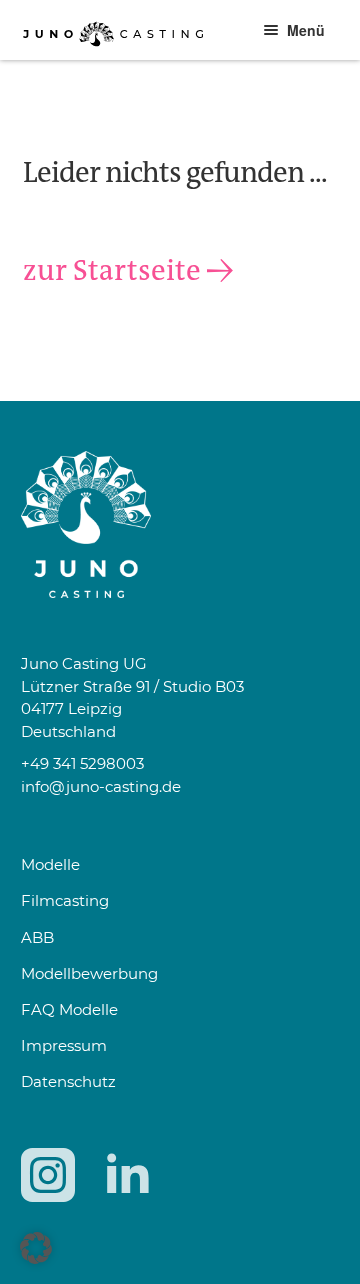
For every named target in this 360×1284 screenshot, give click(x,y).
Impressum (64, 1045)
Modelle (50, 864)
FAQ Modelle (69, 1009)
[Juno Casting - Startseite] (180, 524)
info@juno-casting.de (101, 786)
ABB (37, 937)
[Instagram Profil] (48, 1175)
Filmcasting (65, 900)
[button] (36, 1248)
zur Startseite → (128, 270)
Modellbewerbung (89, 973)
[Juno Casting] (113, 52)
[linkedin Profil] (127, 1175)
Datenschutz (68, 1081)
